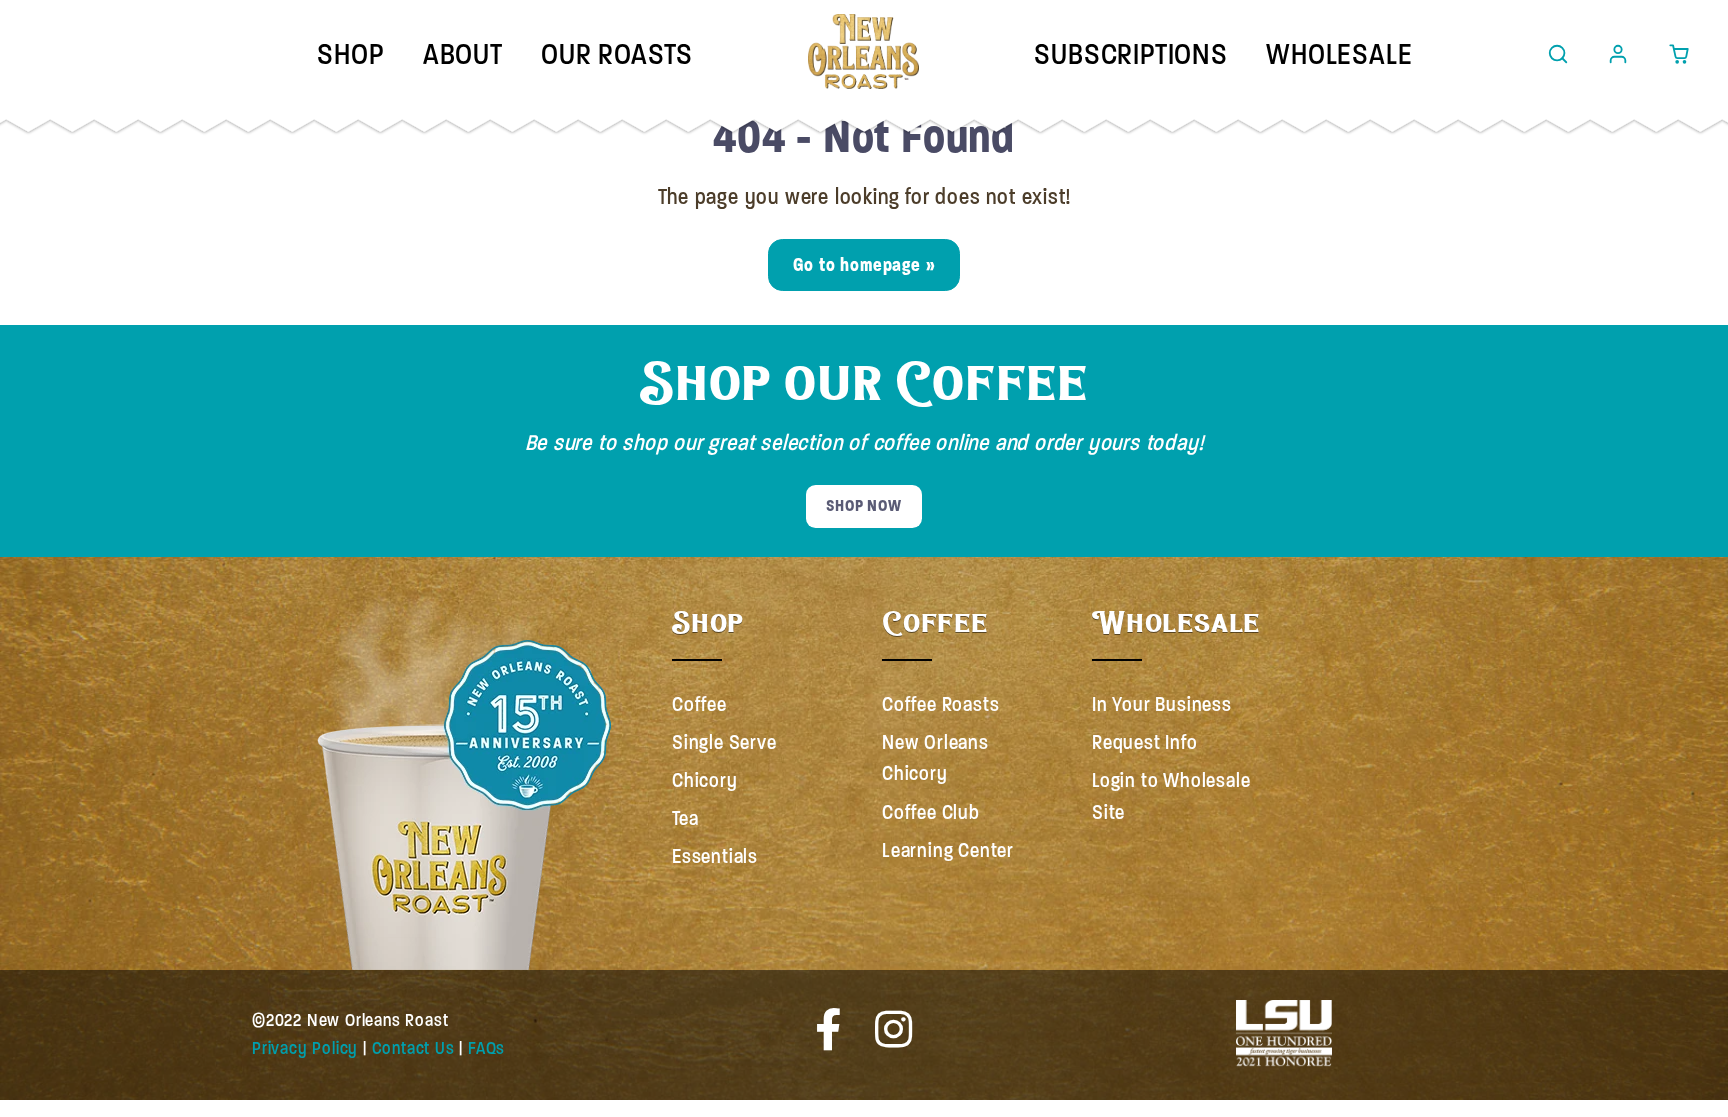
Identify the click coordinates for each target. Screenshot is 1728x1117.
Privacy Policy (305, 1048)
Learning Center (948, 850)
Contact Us (413, 1048)
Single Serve (724, 742)
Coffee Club (931, 812)
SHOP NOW (863, 506)
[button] (1558, 54)
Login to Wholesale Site (1171, 796)
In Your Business (1162, 704)
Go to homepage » (864, 264)
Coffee (699, 704)
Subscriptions (1131, 54)
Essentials (715, 856)
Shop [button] (350, 54)
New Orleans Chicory (935, 758)
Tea (685, 818)
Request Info (1145, 742)
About (463, 54)
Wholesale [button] (1339, 54)
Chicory (705, 780)
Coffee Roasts (940, 704)
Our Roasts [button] (617, 54)
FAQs (486, 1048)
